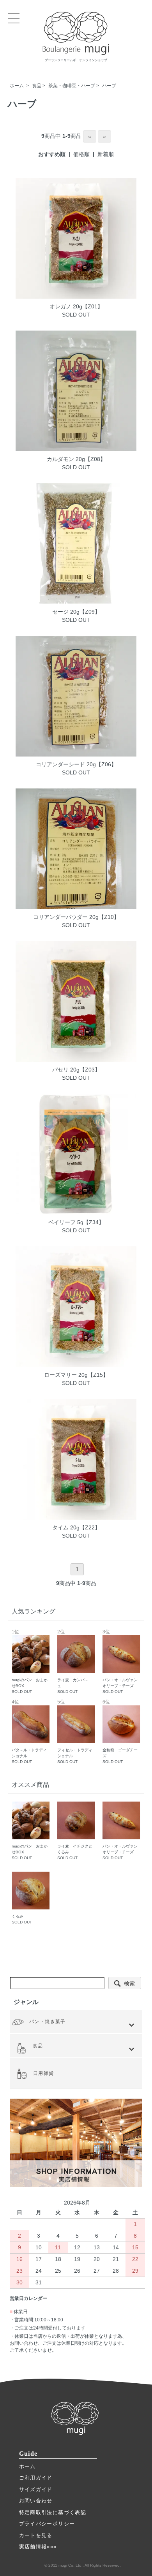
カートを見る (36, 2535)
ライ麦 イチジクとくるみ (75, 1852)
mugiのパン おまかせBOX (30, 1662)
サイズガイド (36, 2489)
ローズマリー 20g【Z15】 (76, 1375)
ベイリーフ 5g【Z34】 (76, 1222)
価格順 (81, 154)
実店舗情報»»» (38, 2547)
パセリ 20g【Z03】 (76, 1070)
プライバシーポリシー (47, 2524)
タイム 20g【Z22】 (76, 1527)
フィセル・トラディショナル (75, 1732)
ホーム (17, 86)
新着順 (106, 154)
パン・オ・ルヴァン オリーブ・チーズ (122, 1662)
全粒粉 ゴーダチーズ (120, 1732)
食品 (37, 86)
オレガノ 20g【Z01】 (76, 306)
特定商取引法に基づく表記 (53, 2512)
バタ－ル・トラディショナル (29, 1732)
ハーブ (109, 86)
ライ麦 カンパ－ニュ (75, 1662)
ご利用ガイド (36, 2478)
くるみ (22, 1919)
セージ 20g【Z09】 (76, 612)
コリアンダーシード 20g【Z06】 (76, 764)
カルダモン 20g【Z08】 (76, 459)
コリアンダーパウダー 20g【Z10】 (76, 917)
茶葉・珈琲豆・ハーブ (72, 86)
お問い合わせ (36, 2501)
